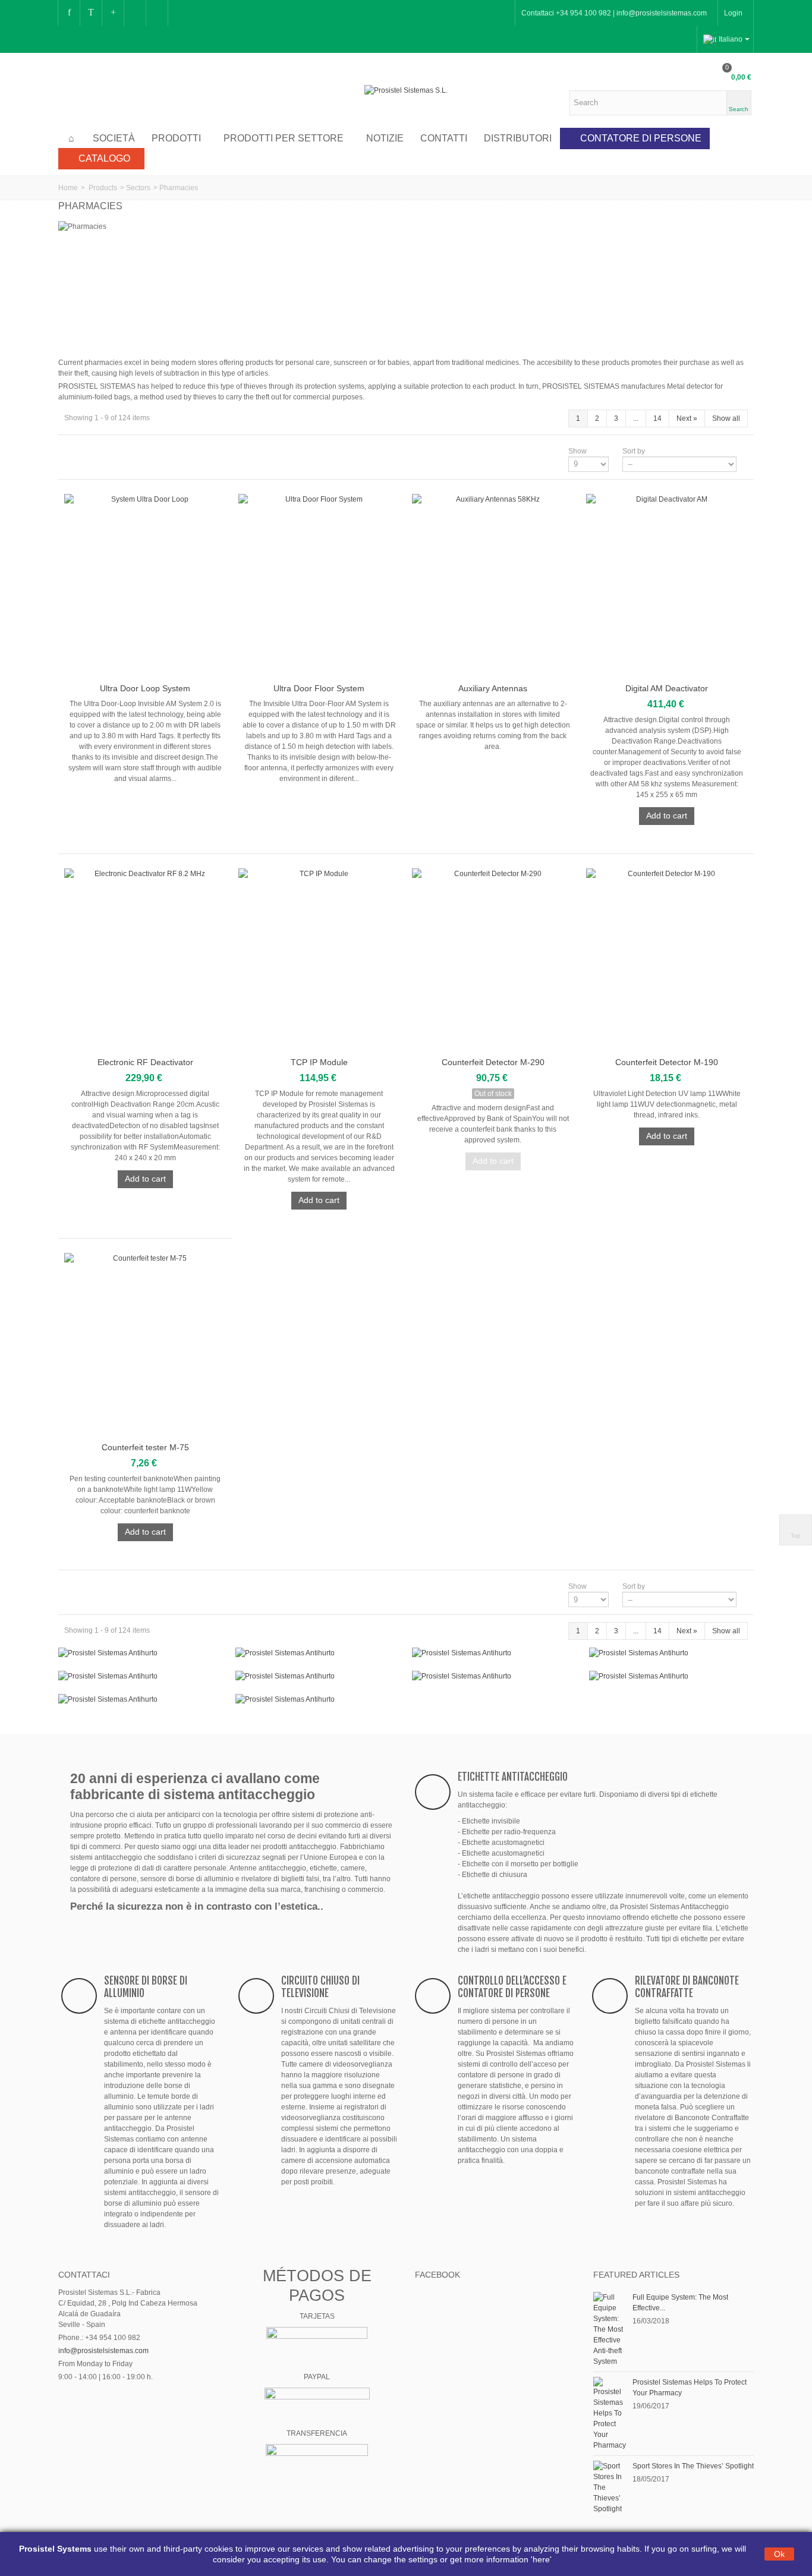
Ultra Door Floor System (319, 688)
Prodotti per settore (284, 138)
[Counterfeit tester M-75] (145, 1345)
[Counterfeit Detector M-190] (667, 961)
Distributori (518, 138)
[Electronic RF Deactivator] (145, 961)
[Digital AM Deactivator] (667, 586)
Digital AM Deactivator (667, 688)
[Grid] (71, 451)
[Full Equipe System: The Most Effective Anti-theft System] (610, 2329)
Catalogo (104, 158)
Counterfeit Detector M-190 (667, 1062)
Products (103, 188)
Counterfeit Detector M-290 (493, 1062)
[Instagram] (135, 13)
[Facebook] (69, 13)
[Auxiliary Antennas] (493, 586)
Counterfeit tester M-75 (145, 1447)
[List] (87, 451)
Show (577, 451)
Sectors (138, 188)
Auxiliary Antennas (493, 688)
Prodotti (176, 138)
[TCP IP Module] (320, 961)
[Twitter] (91, 13)
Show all (726, 418)
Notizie (385, 138)
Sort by (634, 451)
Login (733, 13)
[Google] (113, 13)
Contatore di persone (641, 138)
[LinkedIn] (157, 13)
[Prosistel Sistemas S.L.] (406, 90)
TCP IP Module (319, 1062)
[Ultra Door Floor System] (320, 586)
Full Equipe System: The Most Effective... (680, 2303)
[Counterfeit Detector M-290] (493, 961)
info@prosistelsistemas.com (103, 2351)
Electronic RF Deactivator (145, 1062)
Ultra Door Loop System (145, 688)
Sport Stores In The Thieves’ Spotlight (693, 2466)
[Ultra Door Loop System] (145, 586)
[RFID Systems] (318, 1699)
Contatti (444, 138)
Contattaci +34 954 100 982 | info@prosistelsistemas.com (614, 13)
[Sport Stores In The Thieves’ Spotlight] (610, 2487)
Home (68, 188)
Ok (779, 2554)
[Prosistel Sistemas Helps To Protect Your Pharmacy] (610, 2413)
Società (114, 138)
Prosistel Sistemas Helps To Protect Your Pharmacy (690, 2388)
